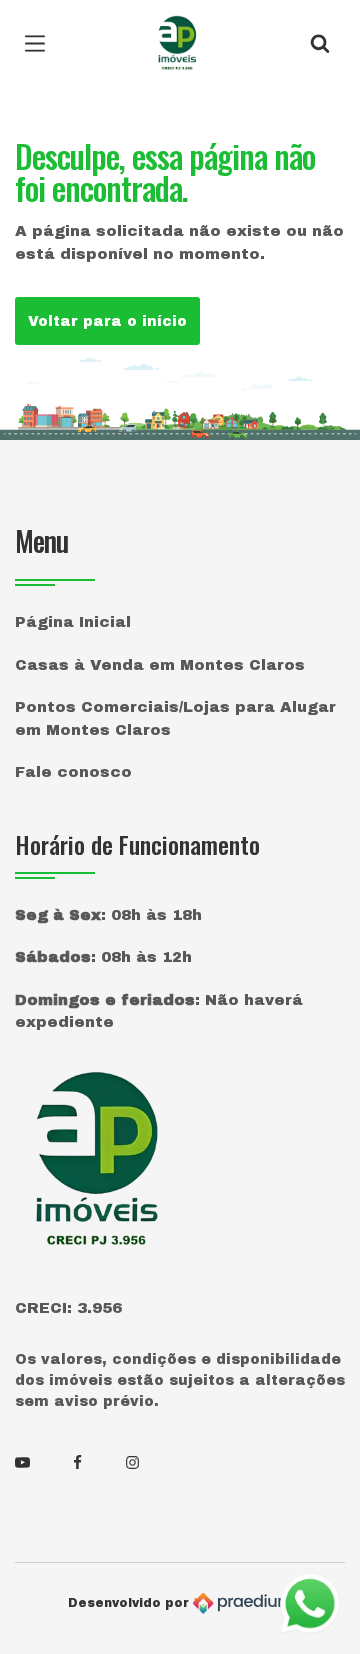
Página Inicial (73, 622)
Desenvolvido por (130, 1603)
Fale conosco (73, 772)
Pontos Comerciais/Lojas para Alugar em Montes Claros (175, 718)
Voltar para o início (107, 321)
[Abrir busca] (320, 45)
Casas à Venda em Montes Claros (160, 665)
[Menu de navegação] (40, 45)
